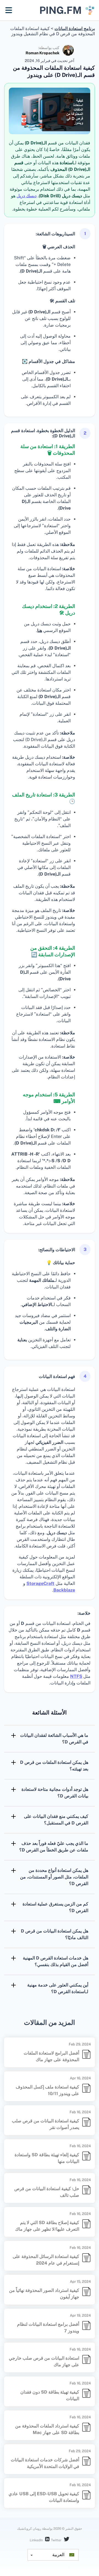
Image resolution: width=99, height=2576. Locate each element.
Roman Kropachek (42, 53)
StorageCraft (40, 1583)
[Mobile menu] (9, 10)
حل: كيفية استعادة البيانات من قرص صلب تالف (47, 2192)
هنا (40, 630)
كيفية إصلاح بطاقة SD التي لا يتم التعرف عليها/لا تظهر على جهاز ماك (47, 2226)
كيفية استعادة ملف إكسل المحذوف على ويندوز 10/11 (47, 2090)
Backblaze (64, 1590)
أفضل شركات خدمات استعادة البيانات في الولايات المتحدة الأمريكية (45, 2463)
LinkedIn (37, 2540)
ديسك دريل (27, 196)
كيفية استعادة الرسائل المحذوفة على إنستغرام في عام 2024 (46, 2260)
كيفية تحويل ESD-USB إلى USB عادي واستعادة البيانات (44, 2497)
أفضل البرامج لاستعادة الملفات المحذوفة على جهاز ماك (51, 2056)
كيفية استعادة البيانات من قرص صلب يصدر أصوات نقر (46, 2124)
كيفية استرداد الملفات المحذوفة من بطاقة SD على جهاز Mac (47, 2429)
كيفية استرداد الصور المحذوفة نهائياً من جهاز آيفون (44, 2294)
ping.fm (61, 10)
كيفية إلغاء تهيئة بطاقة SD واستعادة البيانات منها (47, 2158)
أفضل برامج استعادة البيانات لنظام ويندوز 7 (48, 2328)
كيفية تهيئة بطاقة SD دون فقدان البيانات (50, 2395)
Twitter (57, 2540)
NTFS (76, 1676)
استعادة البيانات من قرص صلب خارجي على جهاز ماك (44, 2361)
